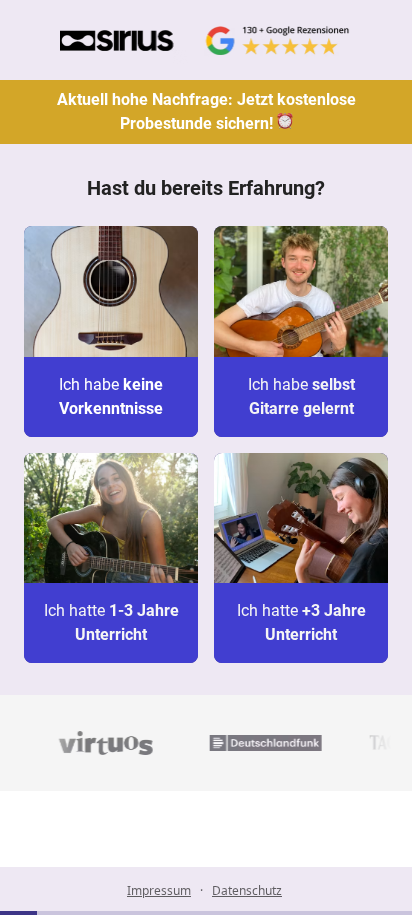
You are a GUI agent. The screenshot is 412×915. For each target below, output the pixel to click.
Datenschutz (247, 890)
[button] (111, 331)
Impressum (159, 890)
